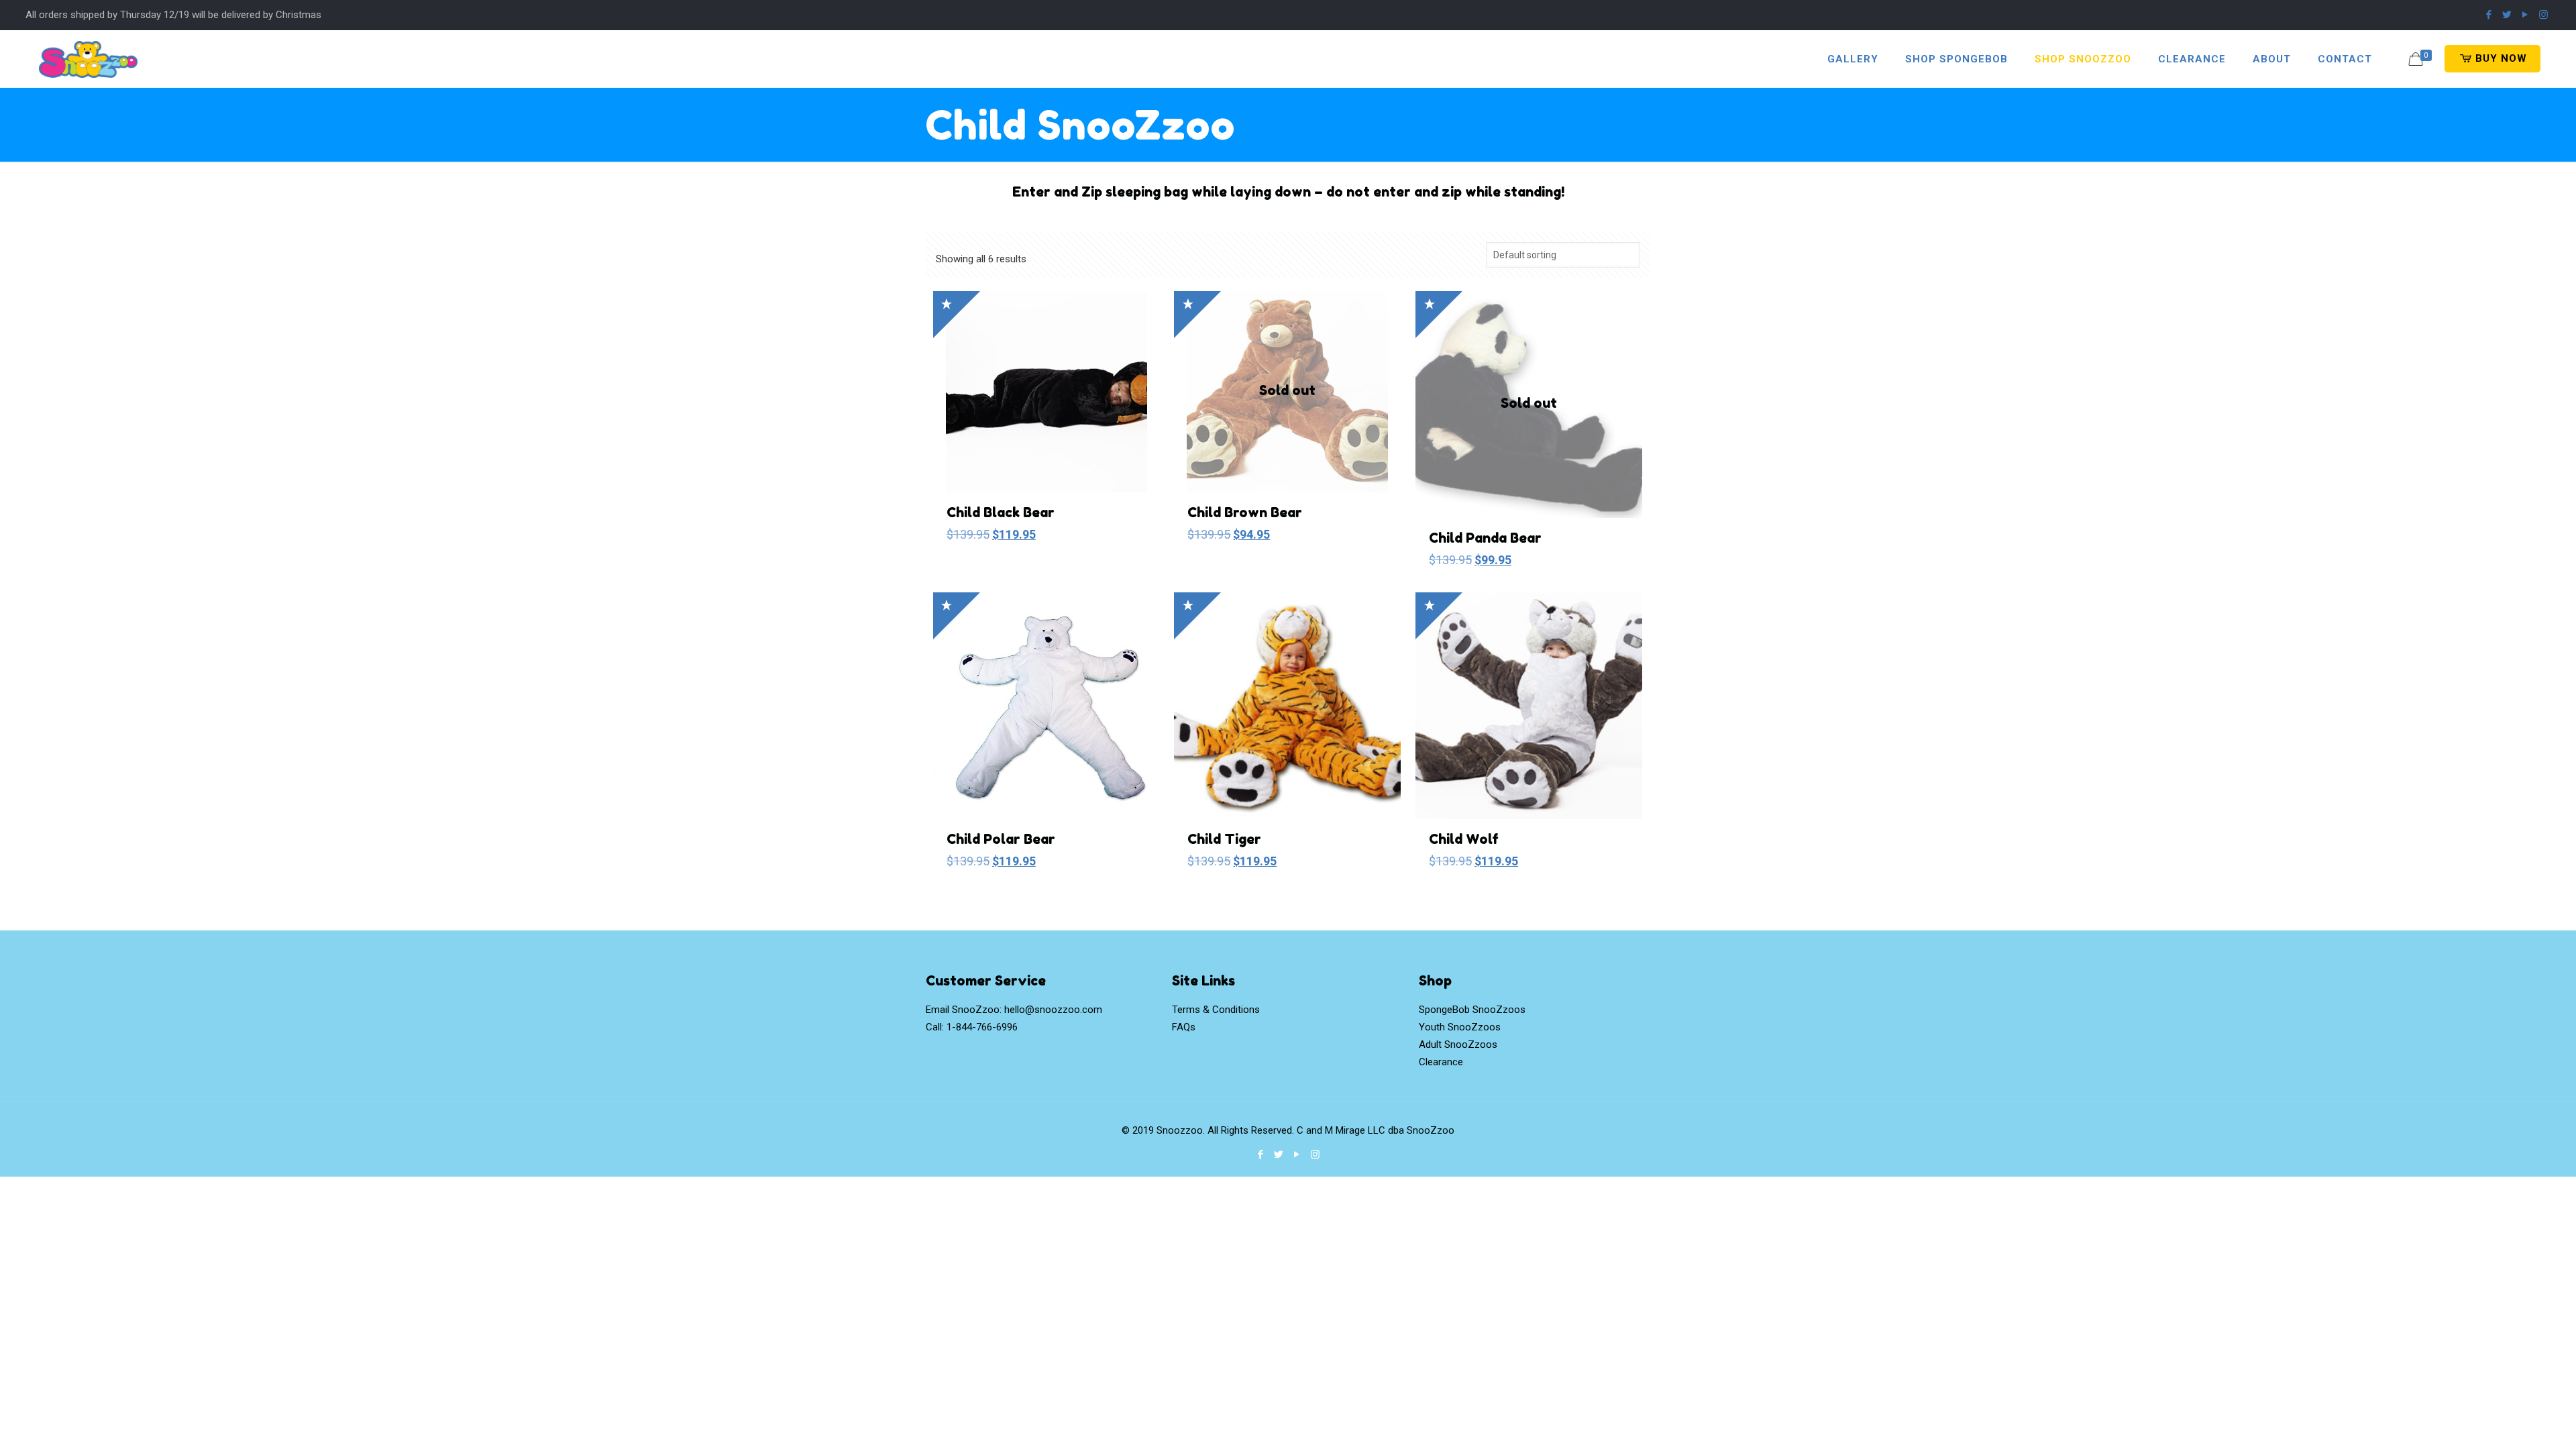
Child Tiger (1224, 839)
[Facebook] (2489, 15)
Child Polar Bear (1001, 839)
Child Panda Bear (1485, 538)
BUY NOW (2500, 58)
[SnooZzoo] (88, 59)
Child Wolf (1464, 839)
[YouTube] (2525, 15)
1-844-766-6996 (982, 1027)
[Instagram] (2543, 15)
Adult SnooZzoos (1458, 1044)
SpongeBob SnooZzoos (1472, 1010)
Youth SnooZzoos (1460, 1027)
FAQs (1184, 1027)
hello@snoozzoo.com (1053, 1010)
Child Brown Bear (1245, 513)
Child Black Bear (1001, 513)
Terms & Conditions (1216, 1010)
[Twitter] (2507, 15)
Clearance (1441, 1062)
